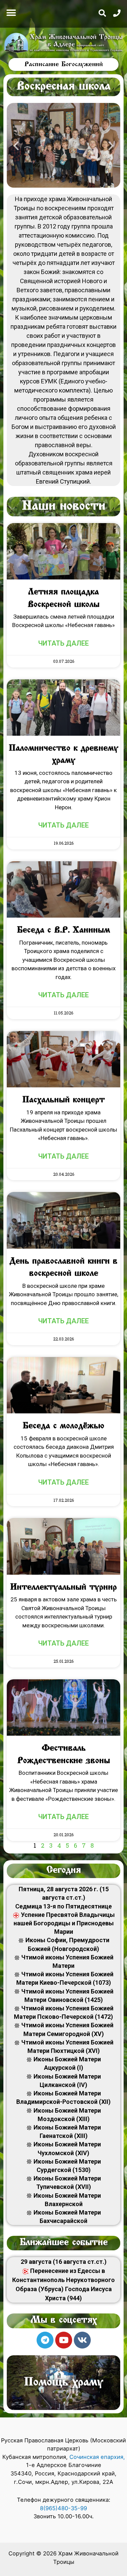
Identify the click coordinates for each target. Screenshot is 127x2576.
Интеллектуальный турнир (63, 1588)
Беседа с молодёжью (63, 1426)
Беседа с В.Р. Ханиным (63, 930)
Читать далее (63, 643)
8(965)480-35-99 (63, 2508)
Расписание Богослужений (64, 64)
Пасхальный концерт (63, 1100)
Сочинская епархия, (97, 2457)
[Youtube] (64, 2340)
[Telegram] (45, 2340)
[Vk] (82, 2340)
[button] (11, 13)
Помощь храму (64, 2383)
